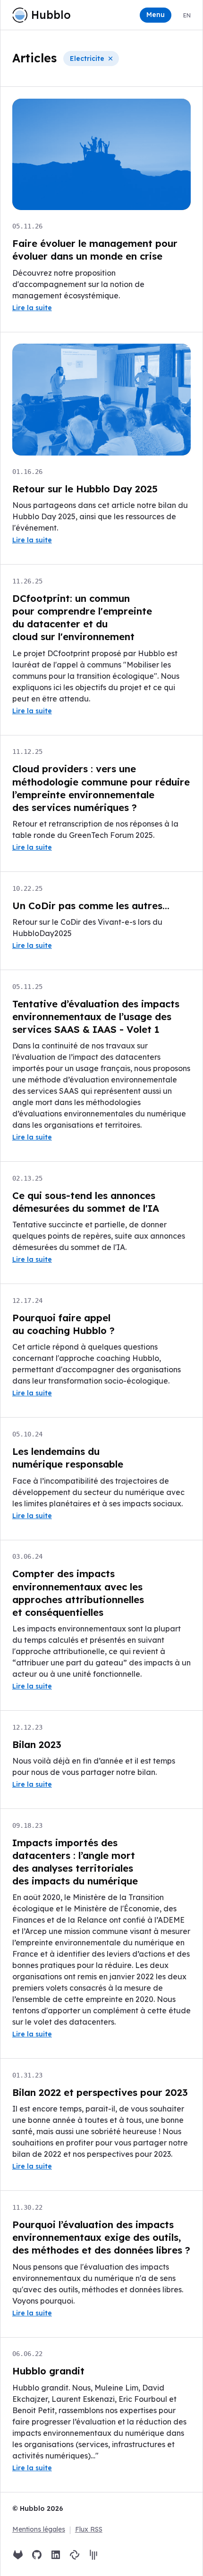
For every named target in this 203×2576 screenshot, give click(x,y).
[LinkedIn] (56, 2555)
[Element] (75, 2555)
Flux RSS (89, 2529)
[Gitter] (93, 2555)
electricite (87, 59)
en (187, 15)
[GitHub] (37, 2555)
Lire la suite (32, 308)
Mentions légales (39, 2529)
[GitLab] (18, 2555)
